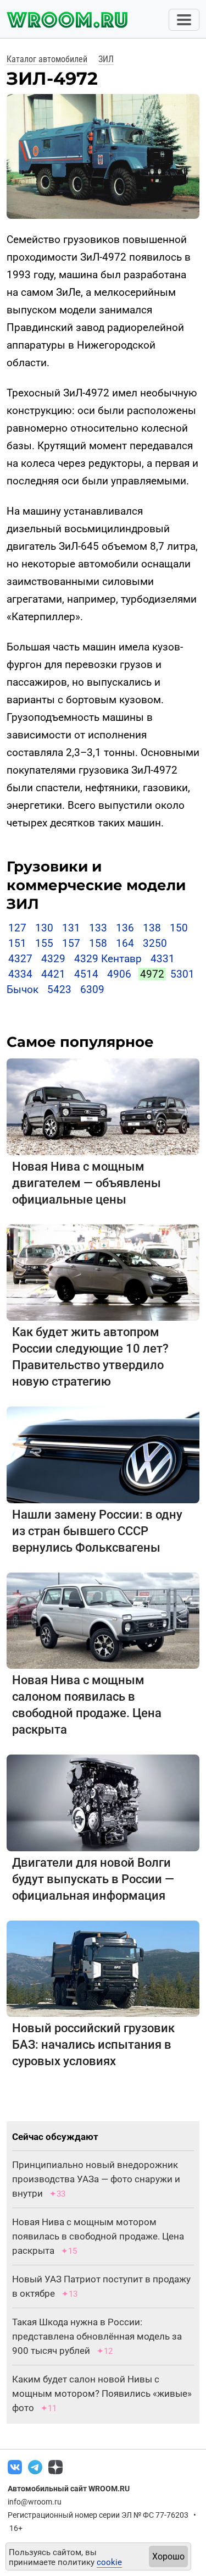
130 (44, 928)
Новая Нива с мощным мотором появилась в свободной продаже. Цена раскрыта (98, 2236)
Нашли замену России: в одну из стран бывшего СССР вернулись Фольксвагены (97, 1531)
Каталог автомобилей (47, 59)
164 (125, 943)
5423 (59, 989)
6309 (92, 989)
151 (17, 943)
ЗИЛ (106, 59)
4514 (86, 974)
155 (44, 943)
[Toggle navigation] (184, 20)
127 (17, 928)
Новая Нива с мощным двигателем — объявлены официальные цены (87, 1183)
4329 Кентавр (108, 959)
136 (125, 928)
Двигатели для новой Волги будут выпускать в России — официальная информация (93, 1879)
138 (152, 928)
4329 (53, 959)
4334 (20, 974)
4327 (20, 959)
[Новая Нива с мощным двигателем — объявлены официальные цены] (103, 1106)
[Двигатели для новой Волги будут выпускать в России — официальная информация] (103, 1802)
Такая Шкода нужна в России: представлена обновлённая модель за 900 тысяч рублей (97, 2336)
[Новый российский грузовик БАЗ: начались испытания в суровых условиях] (103, 1968)
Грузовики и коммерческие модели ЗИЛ (96, 885)
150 (179, 928)
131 (71, 928)
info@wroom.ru (35, 2502)
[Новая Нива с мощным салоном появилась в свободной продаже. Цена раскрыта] (103, 1620)
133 (98, 928)
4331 (163, 959)
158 (98, 943)
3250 (155, 943)
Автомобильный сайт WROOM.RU (69, 2489)
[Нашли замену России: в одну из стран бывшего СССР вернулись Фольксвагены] (103, 1454)
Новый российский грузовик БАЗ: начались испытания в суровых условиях (93, 2045)
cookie (109, 2562)
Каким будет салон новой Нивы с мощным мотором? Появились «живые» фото (102, 2393)
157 (71, 943)
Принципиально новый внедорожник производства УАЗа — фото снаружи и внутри (96, 2179)
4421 (53, 974)
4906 (119, 974)
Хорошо (168, 2556)
